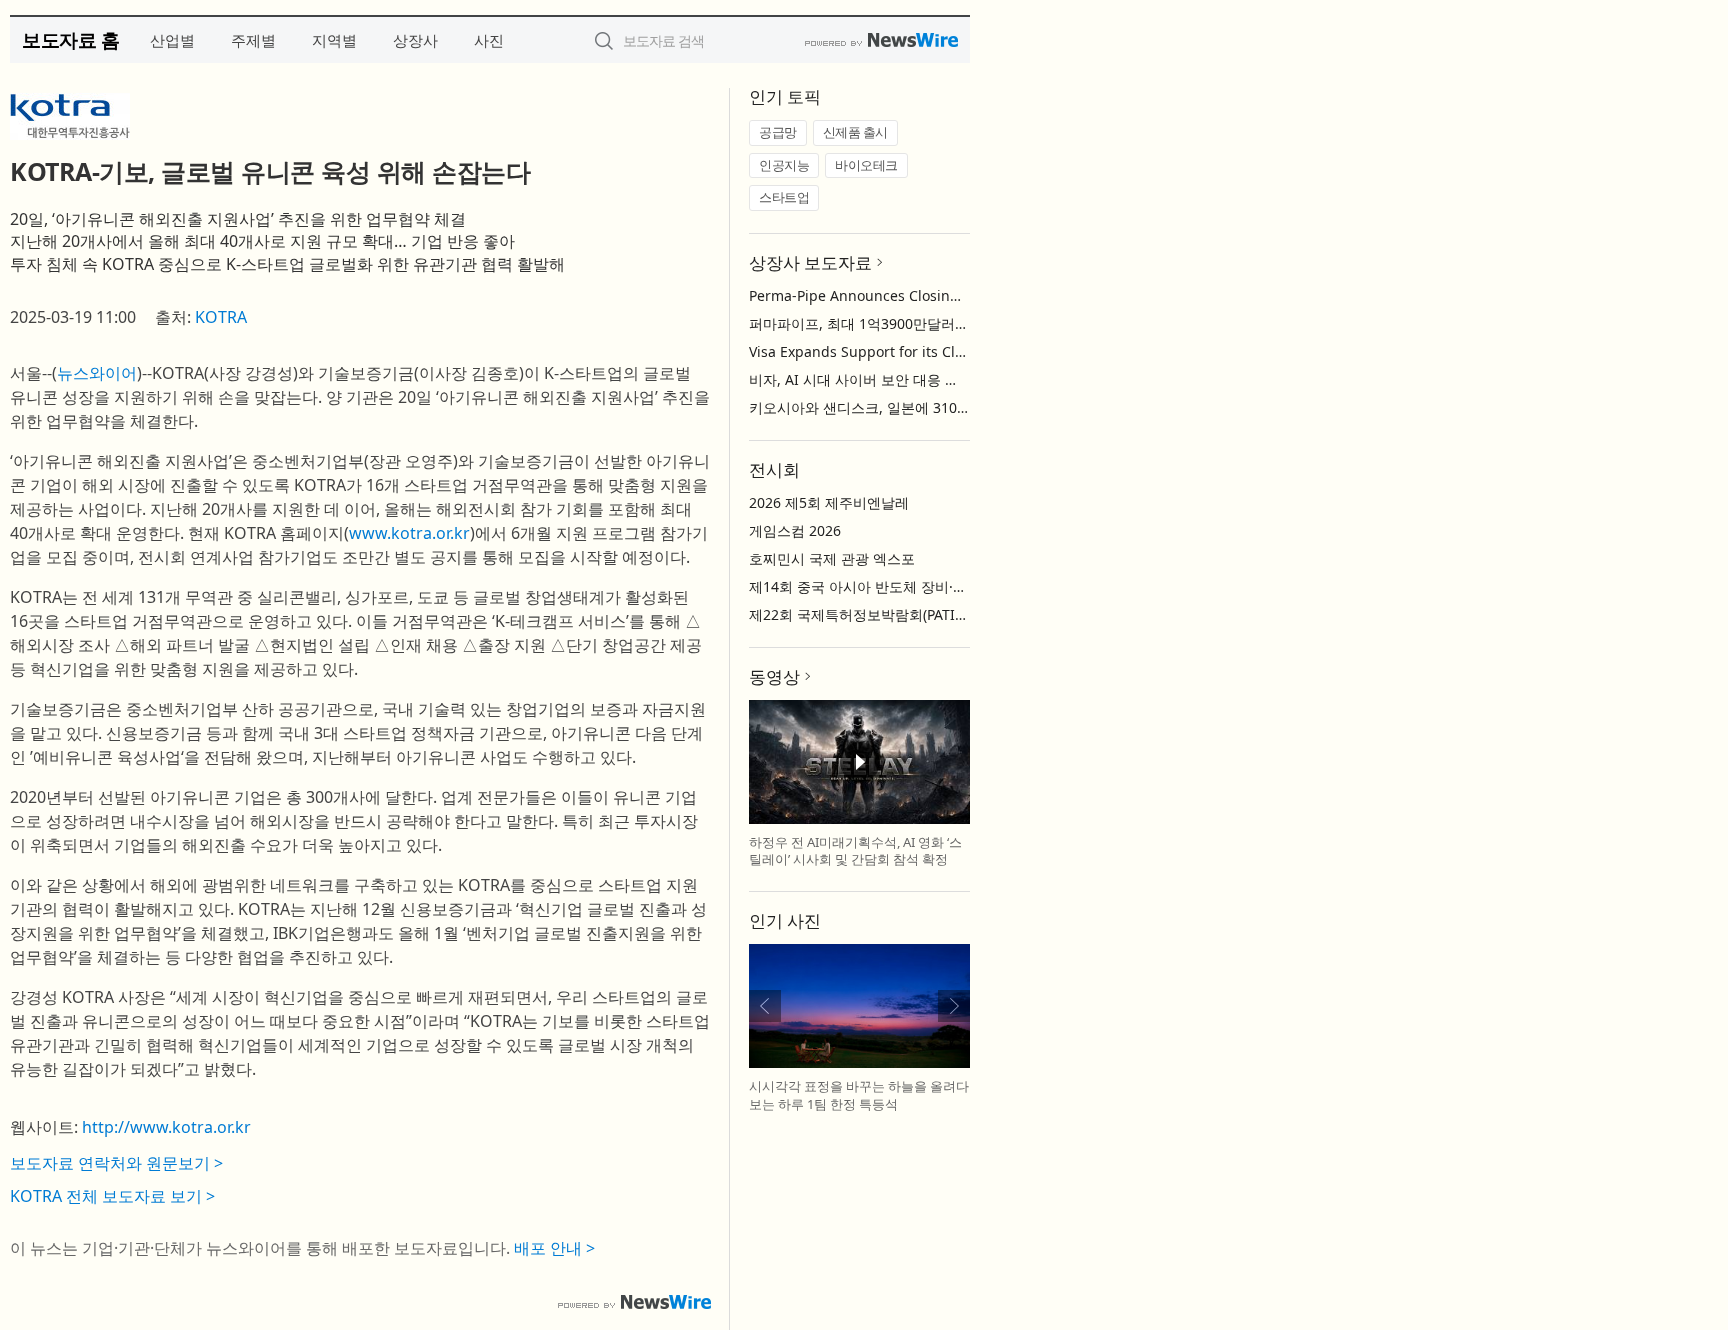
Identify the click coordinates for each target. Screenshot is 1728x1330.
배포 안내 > (554, 1248)
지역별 (334, 40)
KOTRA (221, 317)
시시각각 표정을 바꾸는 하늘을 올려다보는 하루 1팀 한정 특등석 (859, 1095)
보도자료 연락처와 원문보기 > (116, 1163)
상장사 (415, 40)
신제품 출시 (855, 132)
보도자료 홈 (70, 39)
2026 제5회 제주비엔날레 (829, 502)
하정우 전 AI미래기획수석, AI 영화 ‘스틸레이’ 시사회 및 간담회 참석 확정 (855, 851)
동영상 (774, 676)
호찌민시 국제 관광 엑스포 (832, 558)
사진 (489, 40)
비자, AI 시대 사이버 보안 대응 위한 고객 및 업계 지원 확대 (934, 379)
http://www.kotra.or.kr (166, 1127)
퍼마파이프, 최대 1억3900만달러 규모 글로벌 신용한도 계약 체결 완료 (969, 323)
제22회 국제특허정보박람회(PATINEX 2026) (885, 614)
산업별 (172, 40)
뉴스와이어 (97, 373)
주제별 (253, 40)
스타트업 (784, 197)
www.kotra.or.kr (409, 533)
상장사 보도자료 (810, 262)
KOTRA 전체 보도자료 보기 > (112, 1196)
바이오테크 (866, 165)
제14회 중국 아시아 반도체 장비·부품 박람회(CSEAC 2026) (931, 586)
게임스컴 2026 (795, 530)
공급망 (778, 132)
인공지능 (784, 165)
